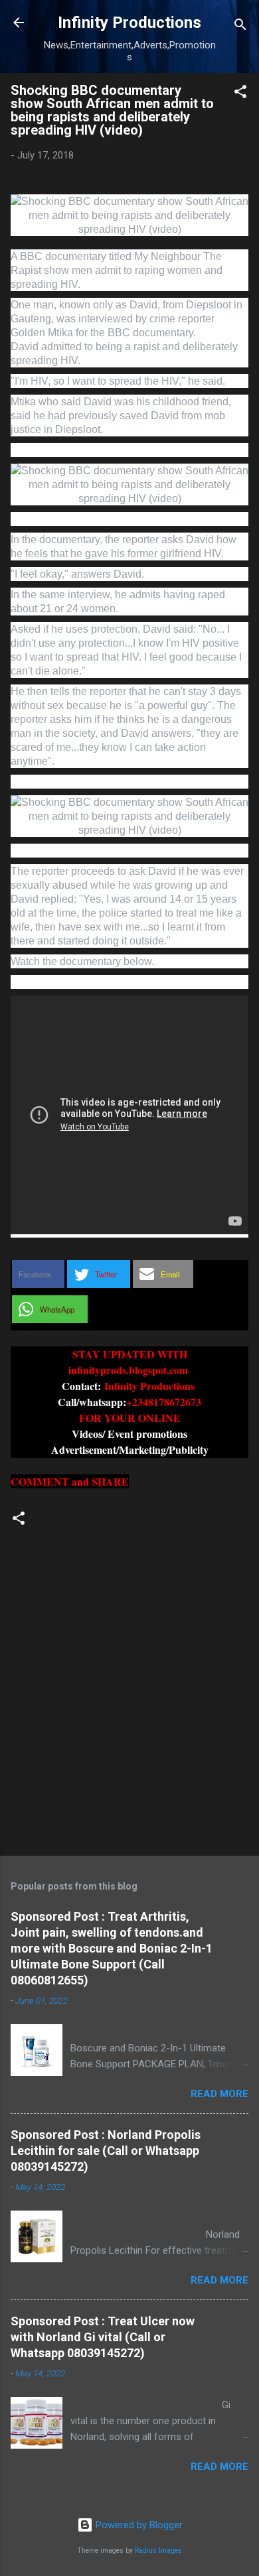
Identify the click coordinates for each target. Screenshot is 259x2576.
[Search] (240, 27)
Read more (219, 2094)
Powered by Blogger (138, 2525)
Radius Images (158, 2550)
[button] (240, 94)
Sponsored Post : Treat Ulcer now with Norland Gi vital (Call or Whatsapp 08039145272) (103, 2337)
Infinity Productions (129, 23)
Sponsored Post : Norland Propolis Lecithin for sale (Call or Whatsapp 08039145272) (106, 2151)
